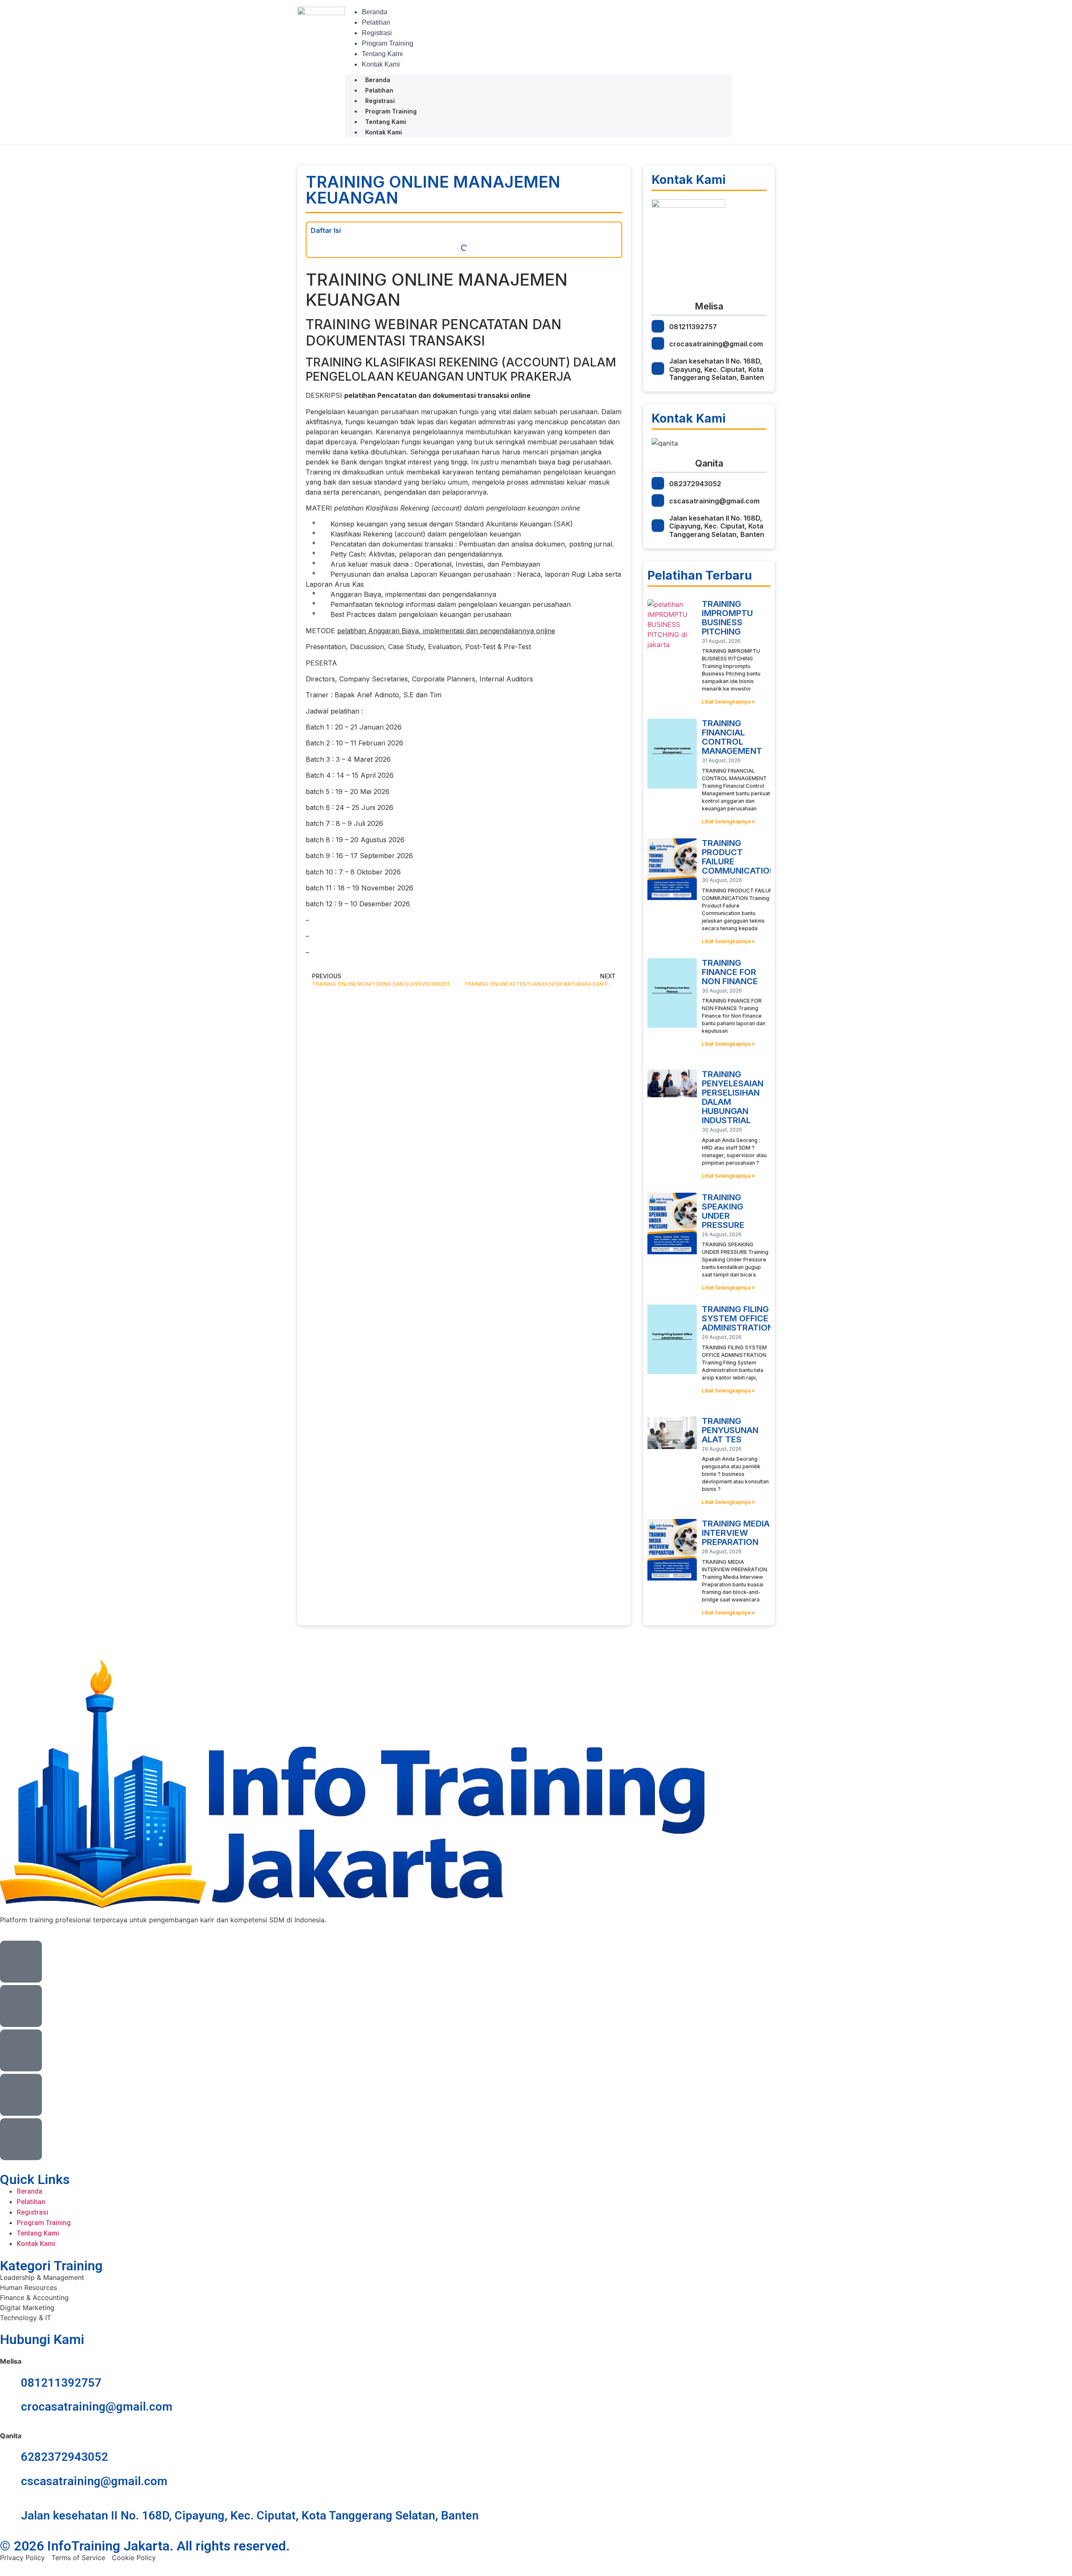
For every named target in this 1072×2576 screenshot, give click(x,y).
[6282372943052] (10, 2457)
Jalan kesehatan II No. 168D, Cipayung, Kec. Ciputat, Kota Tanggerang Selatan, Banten (717, 369)
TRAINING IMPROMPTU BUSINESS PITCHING (727, 618)
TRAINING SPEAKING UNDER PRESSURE (723, 1211)
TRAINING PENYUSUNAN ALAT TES (730, 1430)
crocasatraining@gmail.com (716, 344)
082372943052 (695, 484)
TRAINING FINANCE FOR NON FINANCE (730, 972)
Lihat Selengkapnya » (728, 702)
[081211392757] (658, 326)
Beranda (375, 12)
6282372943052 (64, 2457)
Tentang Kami (382, 54)
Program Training (388, 43)
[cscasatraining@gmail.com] (658, 500)
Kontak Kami (381, 64)
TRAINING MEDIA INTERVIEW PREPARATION (736, 1533)
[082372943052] (658, 483)
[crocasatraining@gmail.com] (658, 343)
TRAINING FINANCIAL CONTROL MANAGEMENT (732, 737)
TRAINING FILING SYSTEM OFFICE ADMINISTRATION (738, 1318)
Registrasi (377, 33)
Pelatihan (376, 22)
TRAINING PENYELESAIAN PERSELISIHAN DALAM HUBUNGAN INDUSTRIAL (733, 1097)
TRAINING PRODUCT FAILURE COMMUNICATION (739, 857)
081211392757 (693, 327)
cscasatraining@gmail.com (714, 501)
